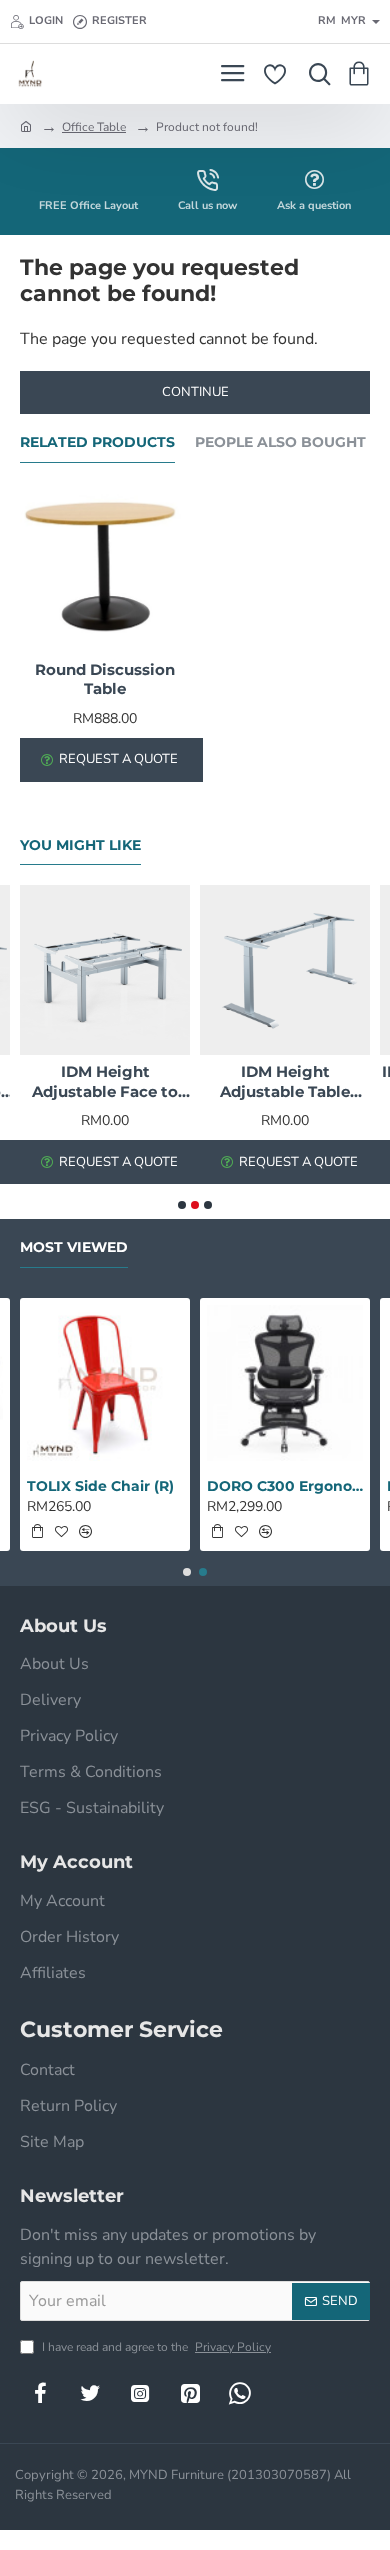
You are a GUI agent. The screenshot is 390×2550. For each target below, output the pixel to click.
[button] (182, 1205)
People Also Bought (280, 442)
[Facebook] (40, 2393)
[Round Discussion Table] (105, 568)
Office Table (94, 127)
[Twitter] (90, 2393)
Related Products (97, 442)
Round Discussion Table (105, 679)
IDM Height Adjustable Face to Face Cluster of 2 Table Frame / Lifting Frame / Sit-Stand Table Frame (105, 1082)
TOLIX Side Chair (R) (100, 1486)
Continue (195, 392)
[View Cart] (362, 74)
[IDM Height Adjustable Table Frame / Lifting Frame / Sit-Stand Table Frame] (285, 970)
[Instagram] (140, 2393)
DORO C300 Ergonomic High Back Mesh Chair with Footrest (285, 1486)
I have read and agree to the (155, 2347)
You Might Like (80, 845)
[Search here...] (315, 74)
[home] (26, 126)
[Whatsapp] (240, 2393)
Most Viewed (74, 1247)
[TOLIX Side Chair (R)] (105, 1383)
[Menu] (232, 74)
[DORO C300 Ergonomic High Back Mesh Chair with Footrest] (285, 1383)
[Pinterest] (190, 2393)
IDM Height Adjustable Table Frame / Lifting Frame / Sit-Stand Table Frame (285, 1082)
